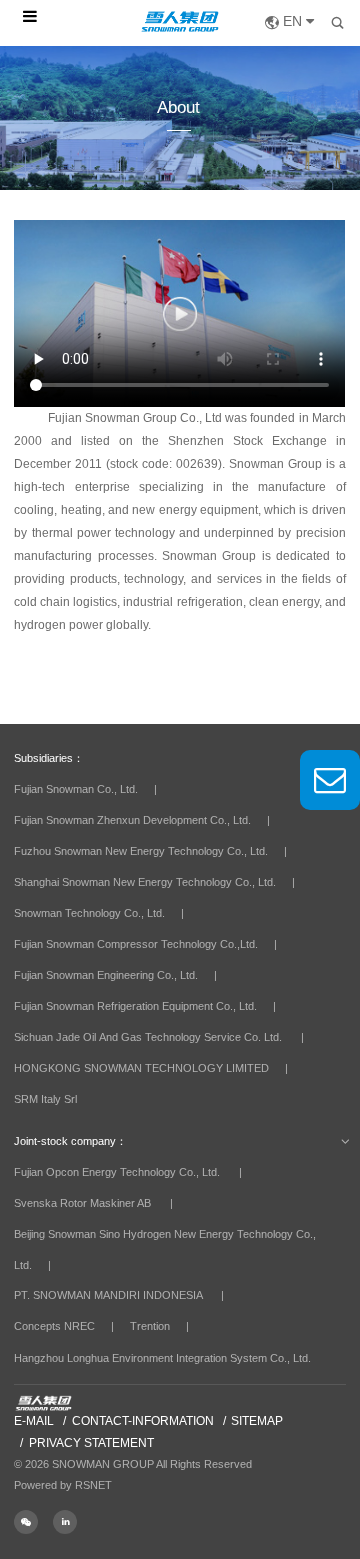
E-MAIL (34, 1421)
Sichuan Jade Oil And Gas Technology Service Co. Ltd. (148, 1037)
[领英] (71, 1522)
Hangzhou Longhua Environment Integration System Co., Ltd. (162, 1358)
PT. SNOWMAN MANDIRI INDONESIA (108, 1295)
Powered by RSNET (63, 1485)
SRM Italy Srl (45, 1099)
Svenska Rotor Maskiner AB (82, 1203)
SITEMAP (257, 1421)
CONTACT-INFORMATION (143, 1421)
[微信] (33, 1522)
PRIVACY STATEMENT (91, 1443)
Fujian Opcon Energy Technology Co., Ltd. (117, 1172)
